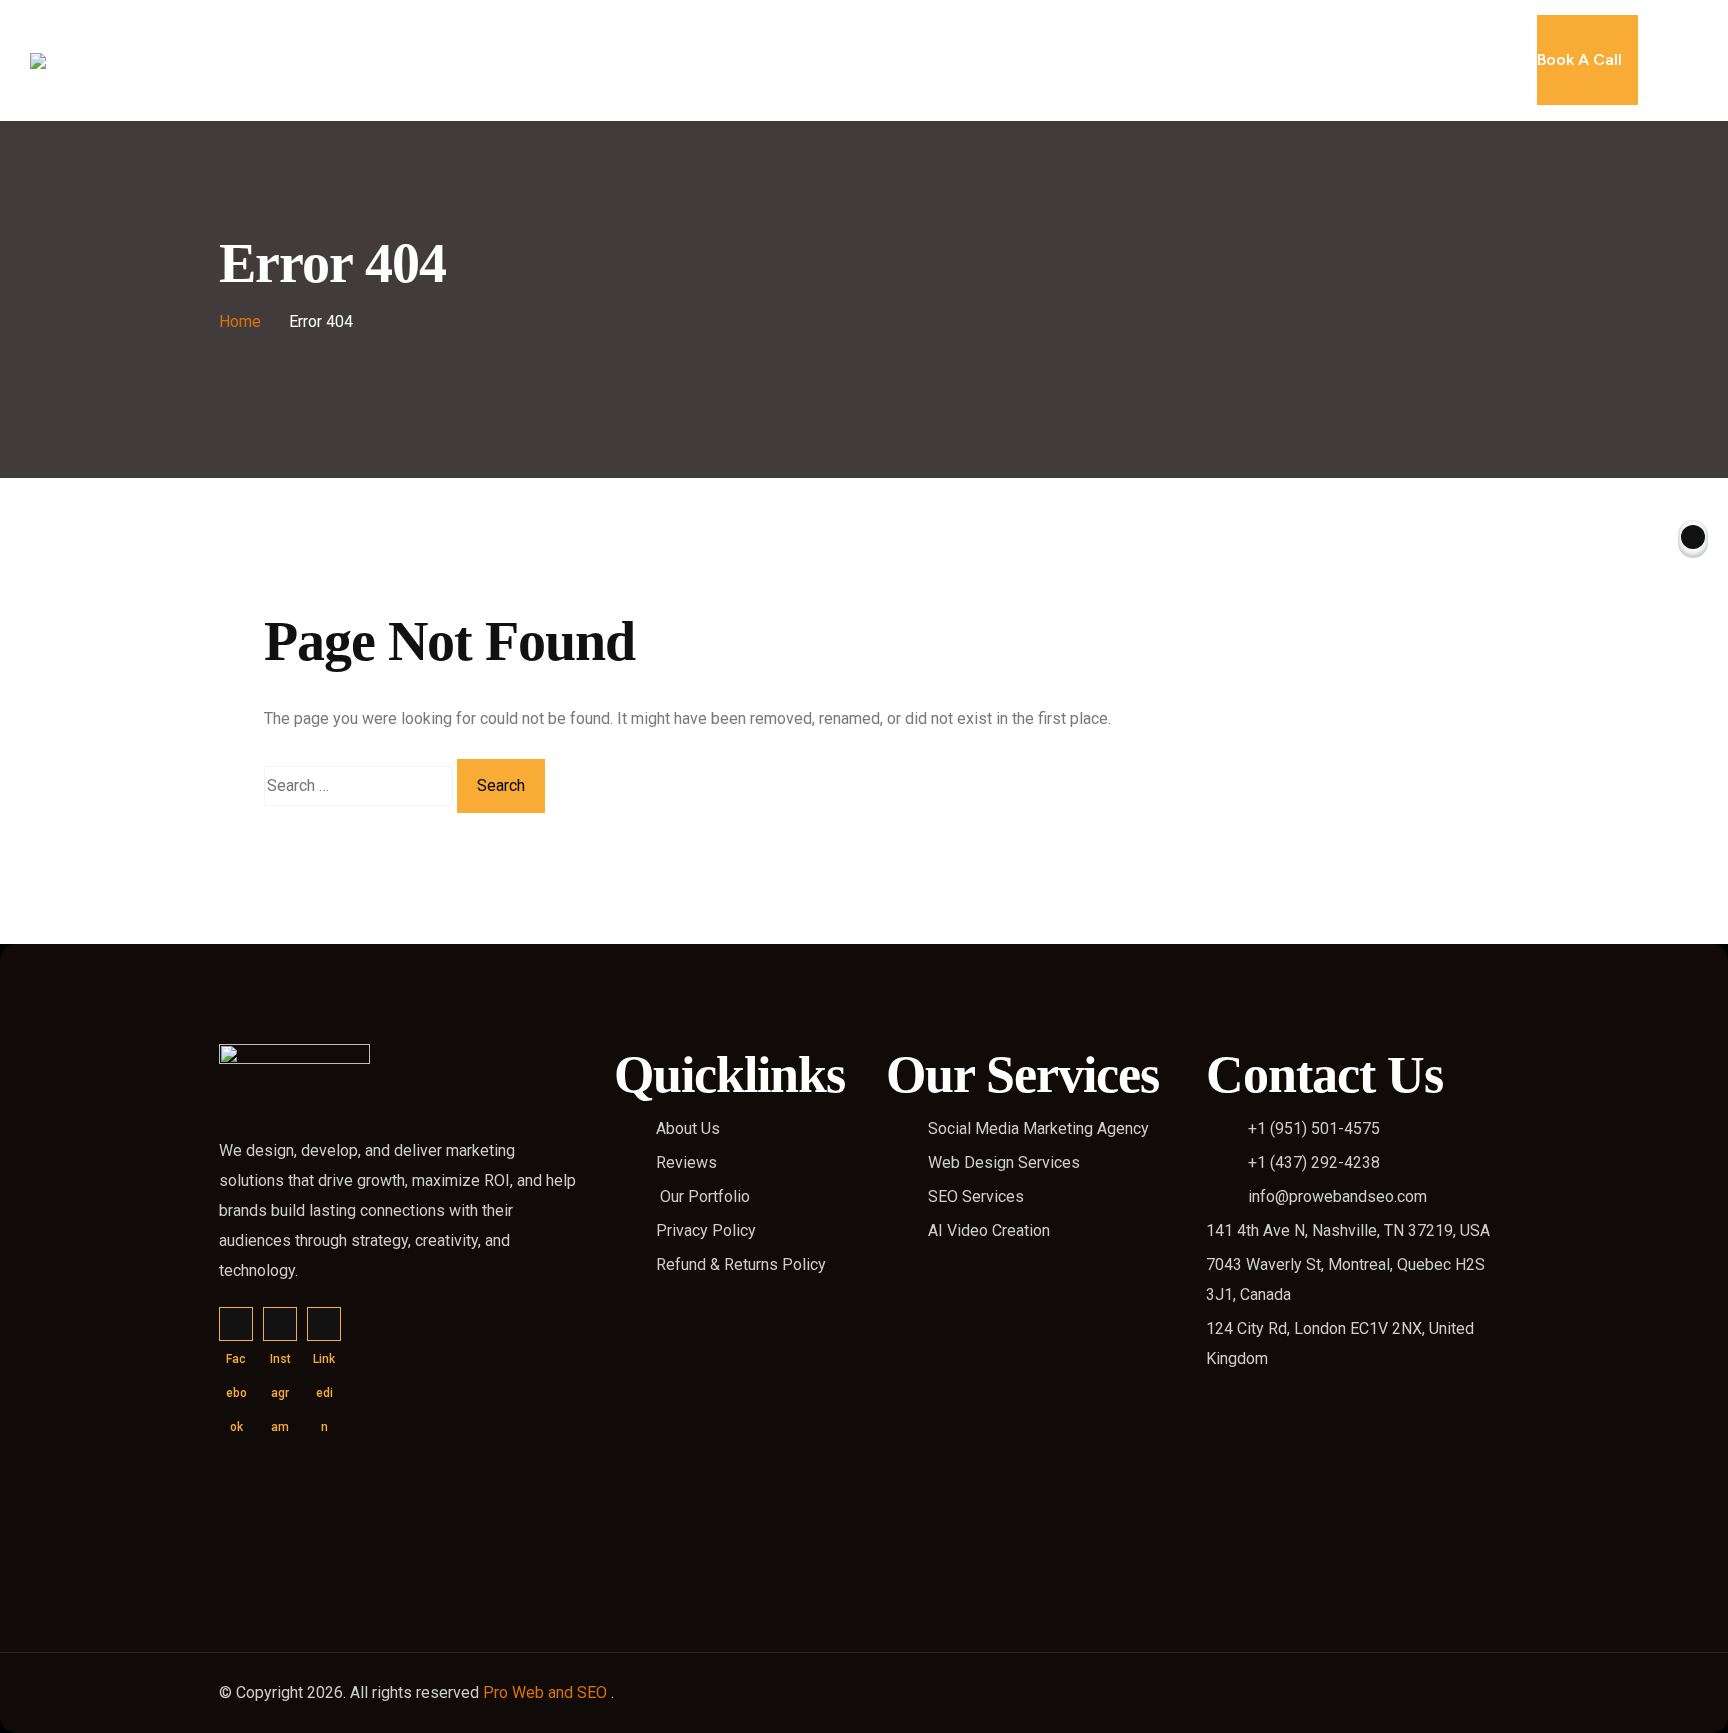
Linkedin (324, 1324)
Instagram (280, 1324)
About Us (667, 60)
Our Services (776, 60)
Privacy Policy (706, 1230)
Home (583, 60)
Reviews (1026, 60)
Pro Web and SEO (547, 1692)
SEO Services (976, 1196)
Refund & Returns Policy (741, 1264)
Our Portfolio (919, 60)
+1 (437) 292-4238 (1314, 1162)
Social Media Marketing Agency (1038, 1128)
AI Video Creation (989, 1230)
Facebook (236, 1324)
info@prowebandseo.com (1337, 1196)
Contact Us (1125, 60)
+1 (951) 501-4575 (1314, 1128)
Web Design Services (1004, 1162)
